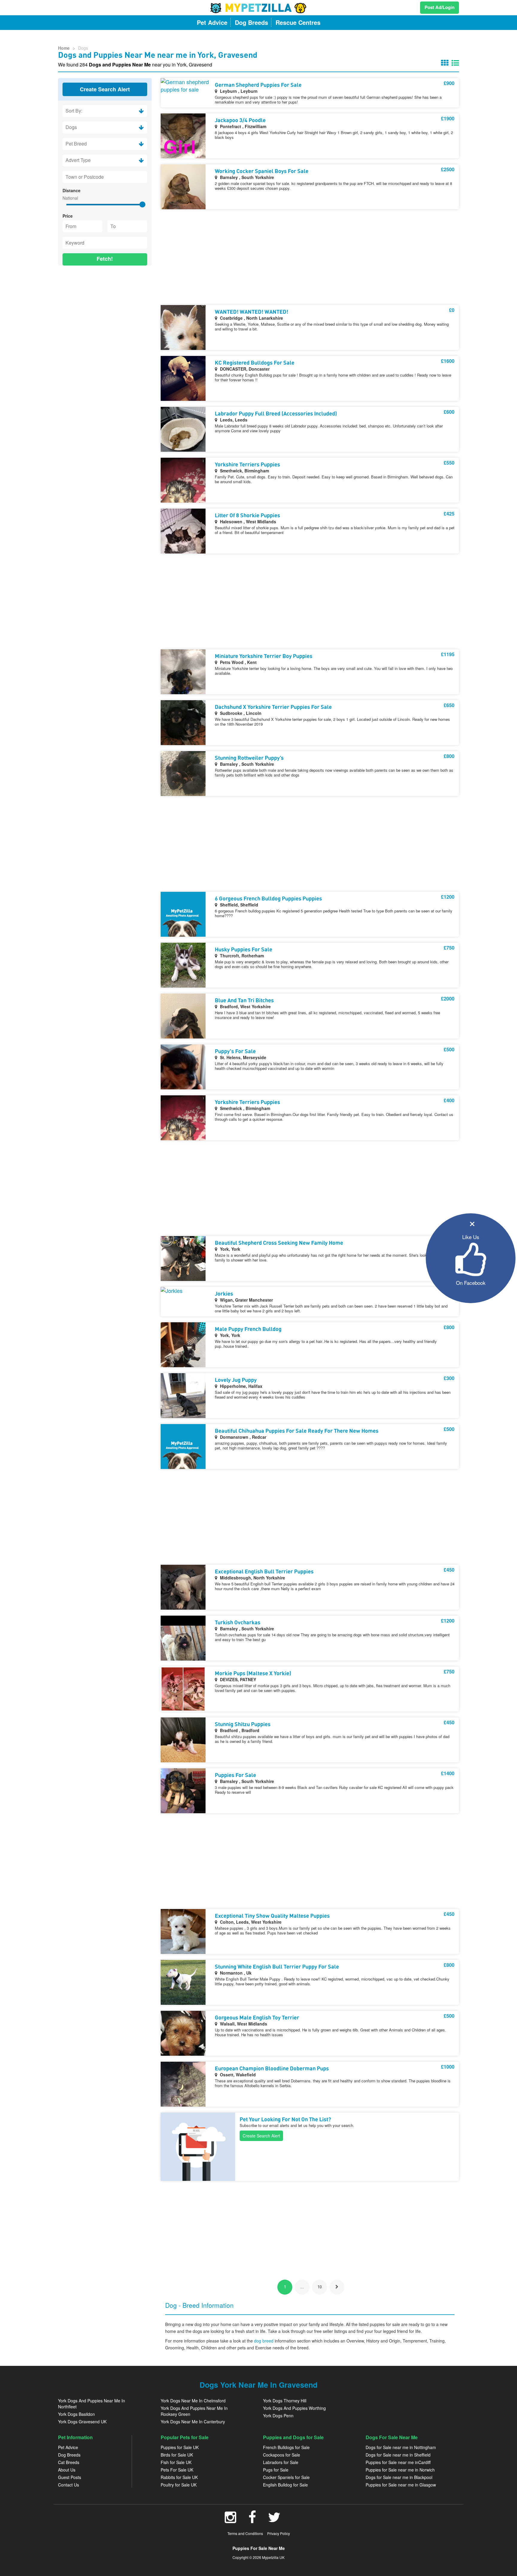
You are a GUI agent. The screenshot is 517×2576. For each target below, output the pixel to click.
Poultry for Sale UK (179, 2485)
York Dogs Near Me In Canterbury (193, 2422)
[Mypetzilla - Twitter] (274, 2520)
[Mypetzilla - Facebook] (252, 2520)
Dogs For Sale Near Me (392, 2437)
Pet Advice (68, 2447)
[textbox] (105, 177)
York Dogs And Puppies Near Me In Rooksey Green (194, 2411)
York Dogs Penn (278, 2416)
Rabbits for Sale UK (179, 2477)
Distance (72, 190)
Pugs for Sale (276, 2470)
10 (320, 2287)
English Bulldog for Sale (285, 2485)
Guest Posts (70, 2477)
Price (68, 216)
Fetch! (105, 259)
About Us (67, 2470)
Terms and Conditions (245, 2533)
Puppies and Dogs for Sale (293, 2437)
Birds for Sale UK (177, 2455)
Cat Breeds (69, 2462)
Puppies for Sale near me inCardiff (398, 2462)
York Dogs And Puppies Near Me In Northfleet (92, 2404)
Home (64, 48)
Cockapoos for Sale (282, 2455)
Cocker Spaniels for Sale (286, 2477)
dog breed (264, 2341)
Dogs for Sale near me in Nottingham (401, 2447)
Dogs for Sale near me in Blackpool (399, 2477)
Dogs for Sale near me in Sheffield (398, 2455)
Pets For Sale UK (177, 2470)
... (302, 2287)
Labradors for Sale (281, 2462)
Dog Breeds (69, 2455)
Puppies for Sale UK (180, 2447)
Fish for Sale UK (176, 2462)
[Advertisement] (105, 309)
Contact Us (69, 2485)
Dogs (83, 48)
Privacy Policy (279, 2533)
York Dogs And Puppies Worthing (294, 2408)
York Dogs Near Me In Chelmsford (193, 2401)
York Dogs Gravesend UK (82, 2422)
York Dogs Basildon (76, 2414)
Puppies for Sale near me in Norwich (400, 2470)
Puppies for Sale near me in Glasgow (401, 2485)
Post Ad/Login (440, 7)
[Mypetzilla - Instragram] (231, 2520)
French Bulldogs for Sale (286, 2447)
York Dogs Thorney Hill (285, 2401)
